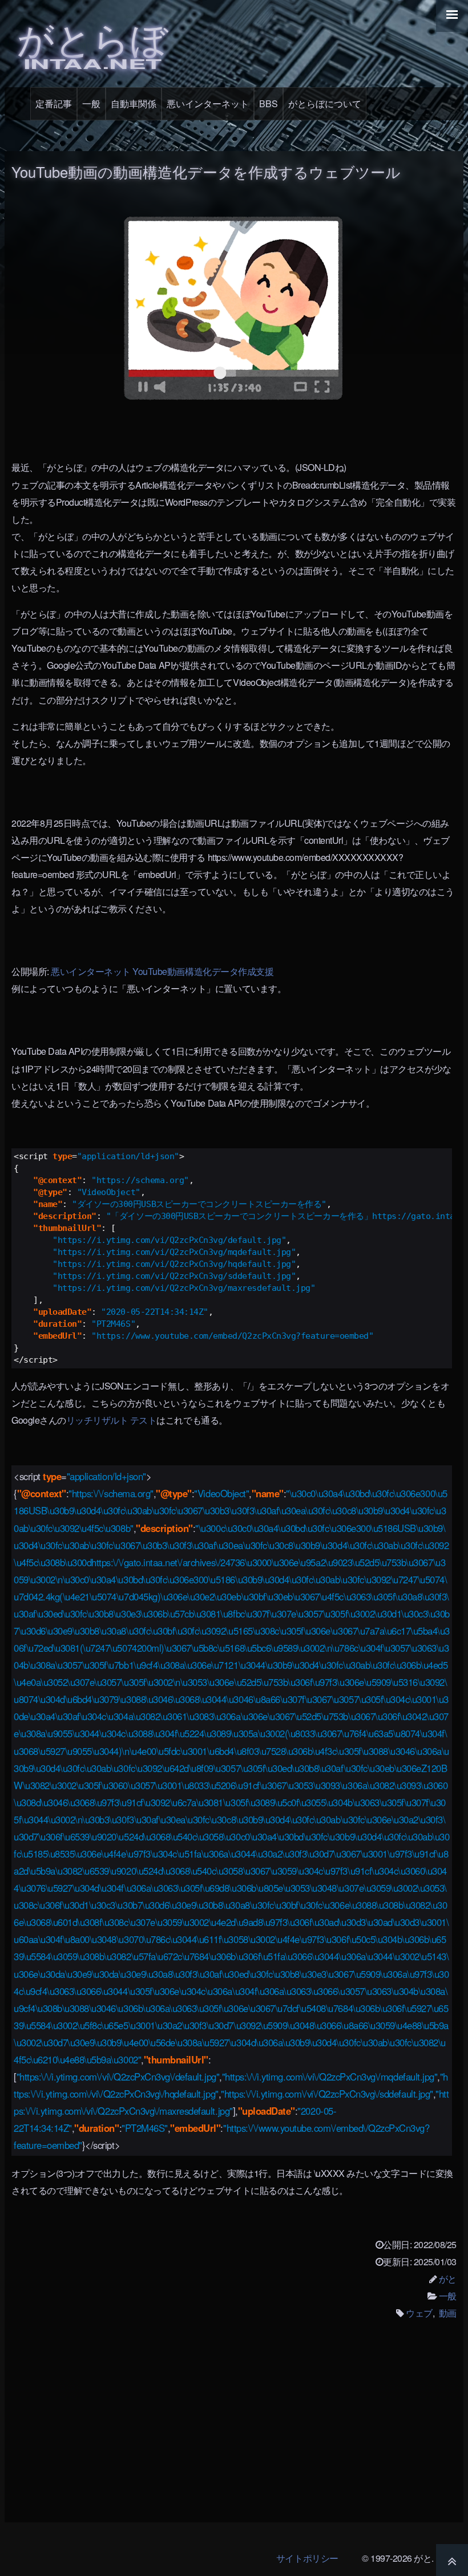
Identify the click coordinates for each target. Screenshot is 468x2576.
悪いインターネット (208, 103)
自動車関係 (134, 103)
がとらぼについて (325, 103)
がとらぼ (92, 42)
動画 (448, 2313)
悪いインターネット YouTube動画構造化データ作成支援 (162, 971)
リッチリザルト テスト (112, 1420)
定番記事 (54, 103)
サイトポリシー (307, 2558)
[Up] (452, 2560)
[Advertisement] (234, 2429)
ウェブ (419, 2313)
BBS (269, 103)
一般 (91, 103)
